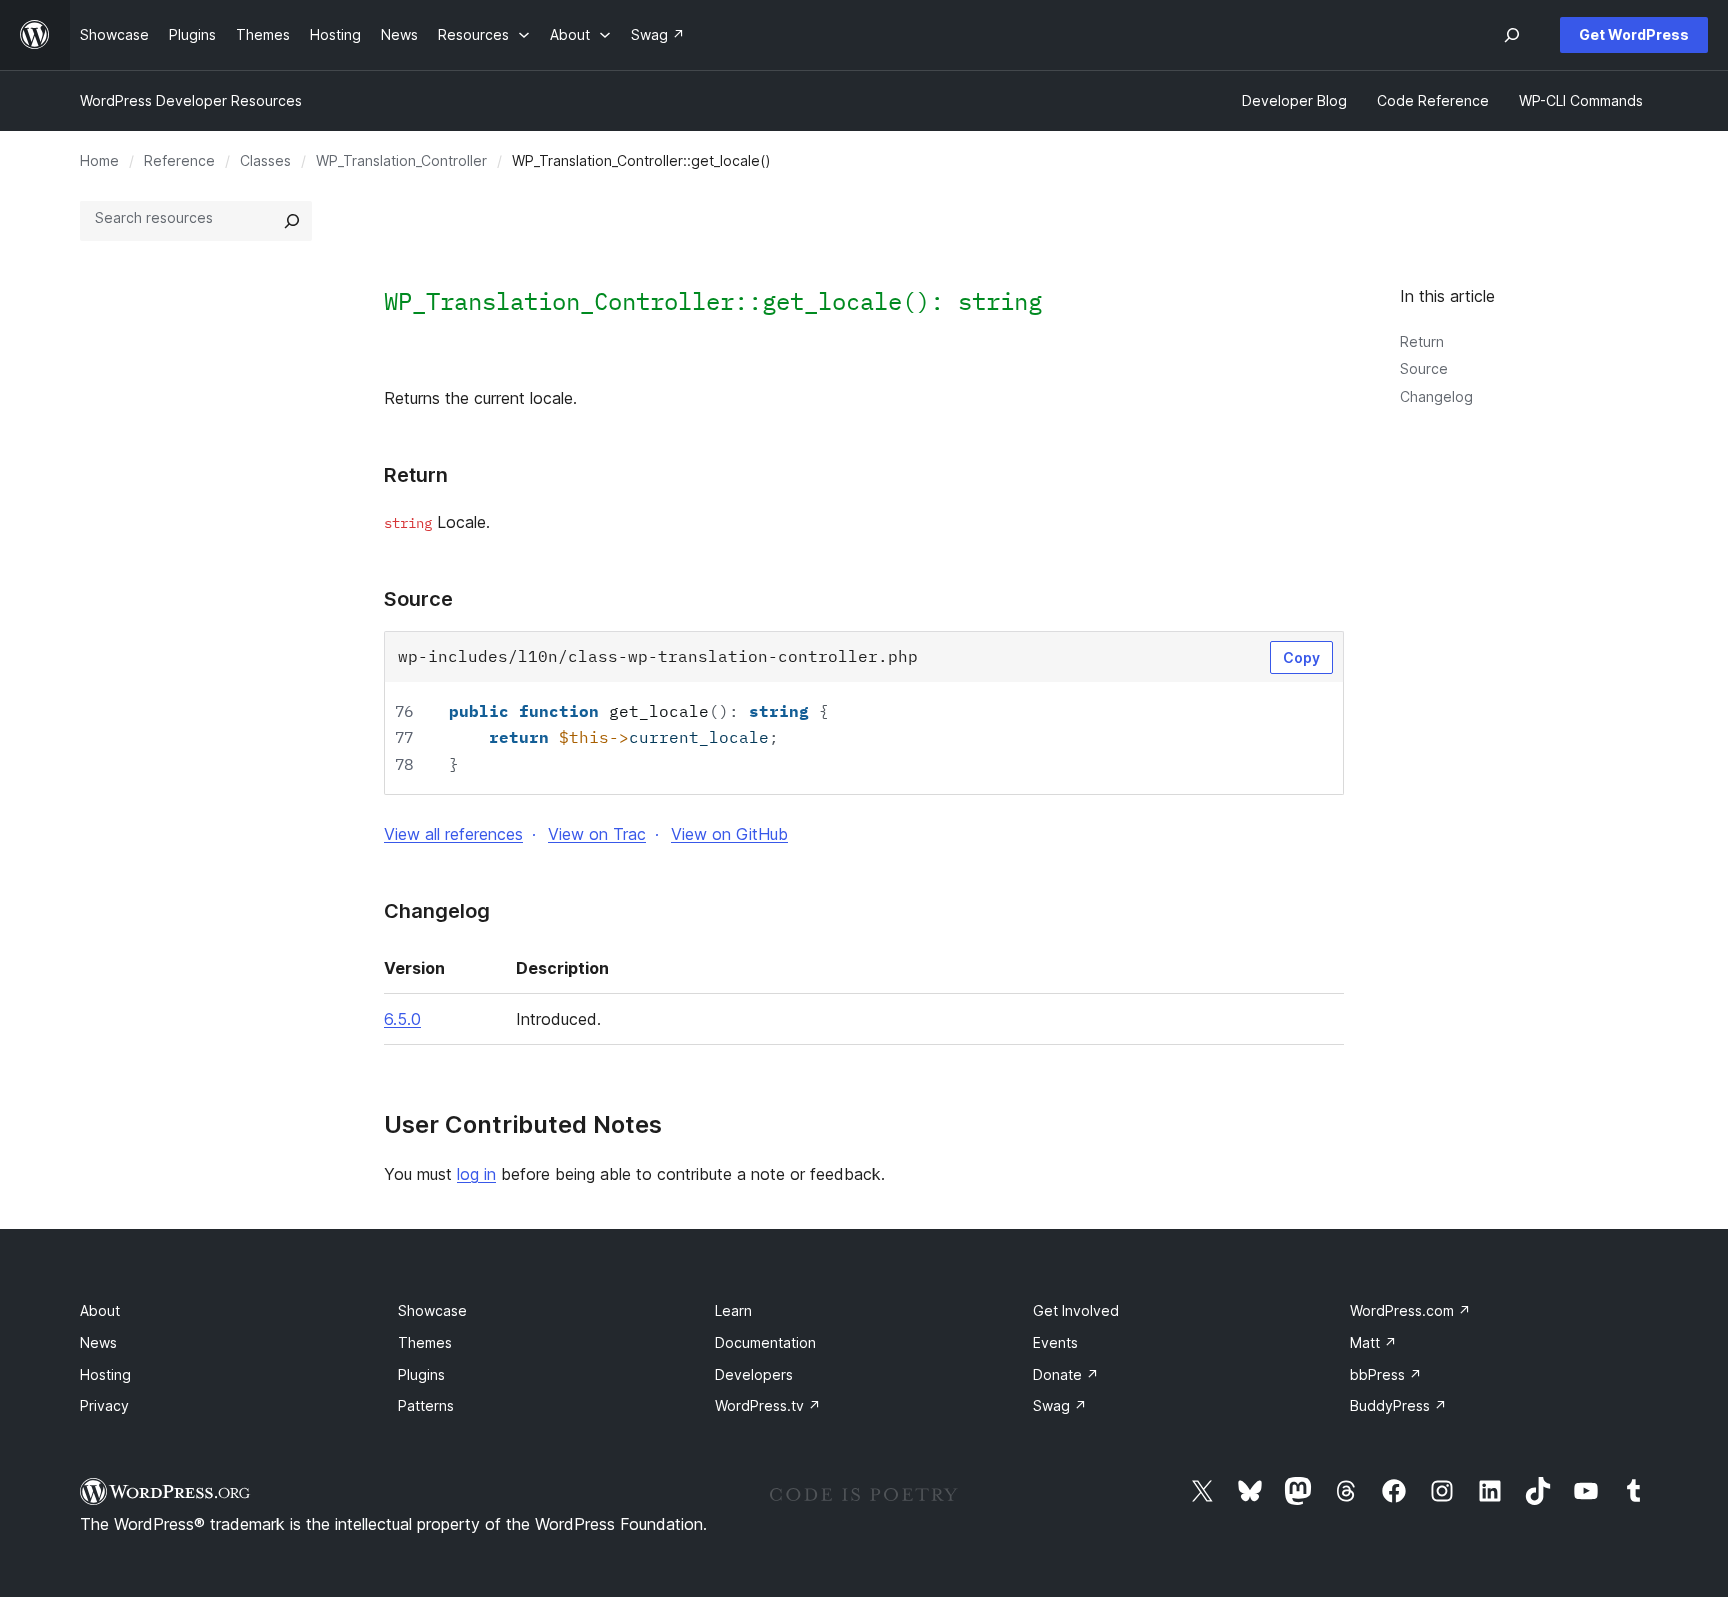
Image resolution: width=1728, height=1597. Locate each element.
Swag (1060, 1405)
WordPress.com (1410, 1310)
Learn (733, 1310)
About (100, 1310)
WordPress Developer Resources (191, 100)
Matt (1373, 1342)
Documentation (765, 1342)
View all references (453, 834)
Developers (754, 1374)
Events (1055, 1342)
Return (1422, 341)
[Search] (292, 221)
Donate (1066, 1374)
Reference (179, 160)
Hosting (105, 1374)
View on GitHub (729, 834)
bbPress (1386, 1374)
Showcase (432, 1310)
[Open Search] (1512, 35)
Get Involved (1076, 1310)
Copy (1301, 657)
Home (99, 160)
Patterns (426, 1405)
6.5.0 (402, 1019)
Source (1424, 368)
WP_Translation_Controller (401, 160)
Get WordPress (1634, 34)
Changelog (1436, 396)
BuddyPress (1398, 1405)
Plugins (421, 1374)
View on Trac (597, 834)
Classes (265, 160)
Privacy (104, 1405)
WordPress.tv (768, 1405)
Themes (425, 1342)
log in (476, 1174)
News (98, 1342)
